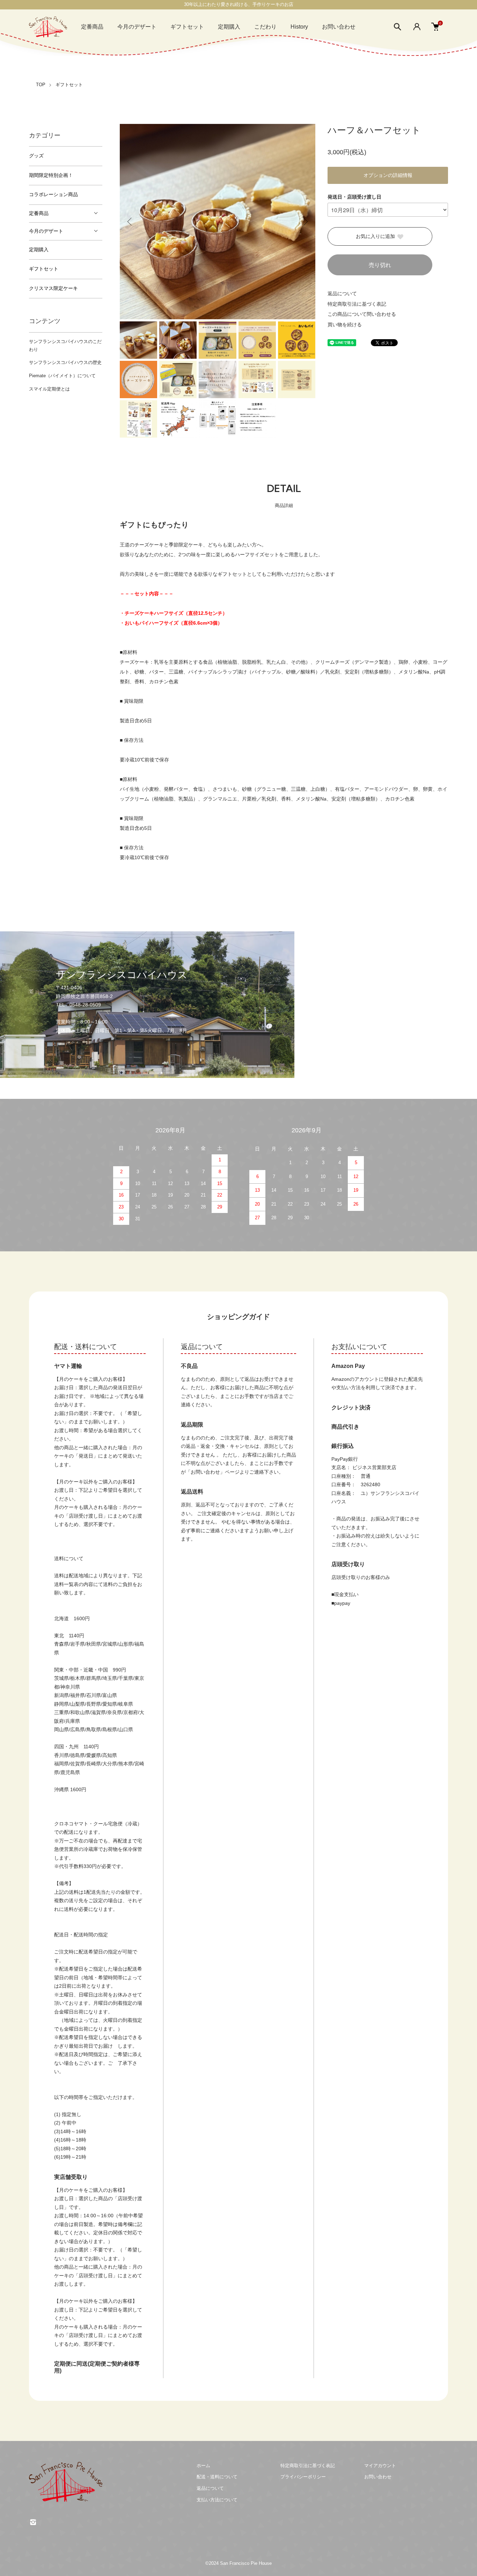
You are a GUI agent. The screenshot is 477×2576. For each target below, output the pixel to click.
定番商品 (92, 27)
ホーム (203, 2466)
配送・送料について (217, 2477)
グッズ (36, 156)
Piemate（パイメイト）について (62, 376)
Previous (130, 222)
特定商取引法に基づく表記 (357, 304)
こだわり (265, 27)
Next (305, 222)
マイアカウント (380, 2466)
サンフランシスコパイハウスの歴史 (65, 362)
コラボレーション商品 (53, 195)
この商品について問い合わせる (362, 314)
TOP (41, 85)
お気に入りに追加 (375, 236)
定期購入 (229, 27)
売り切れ (380, 265)
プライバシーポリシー (303, 2477)
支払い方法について (217, 2500)
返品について (342, 293)
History (299, 27)
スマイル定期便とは (49, 389)
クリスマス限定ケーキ (53, 288)
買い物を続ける (345, 325)
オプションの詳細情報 (388, 175)
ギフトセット (187, 27)
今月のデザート (137, 27)
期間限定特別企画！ (51, 175)
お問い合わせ (339, 27)
